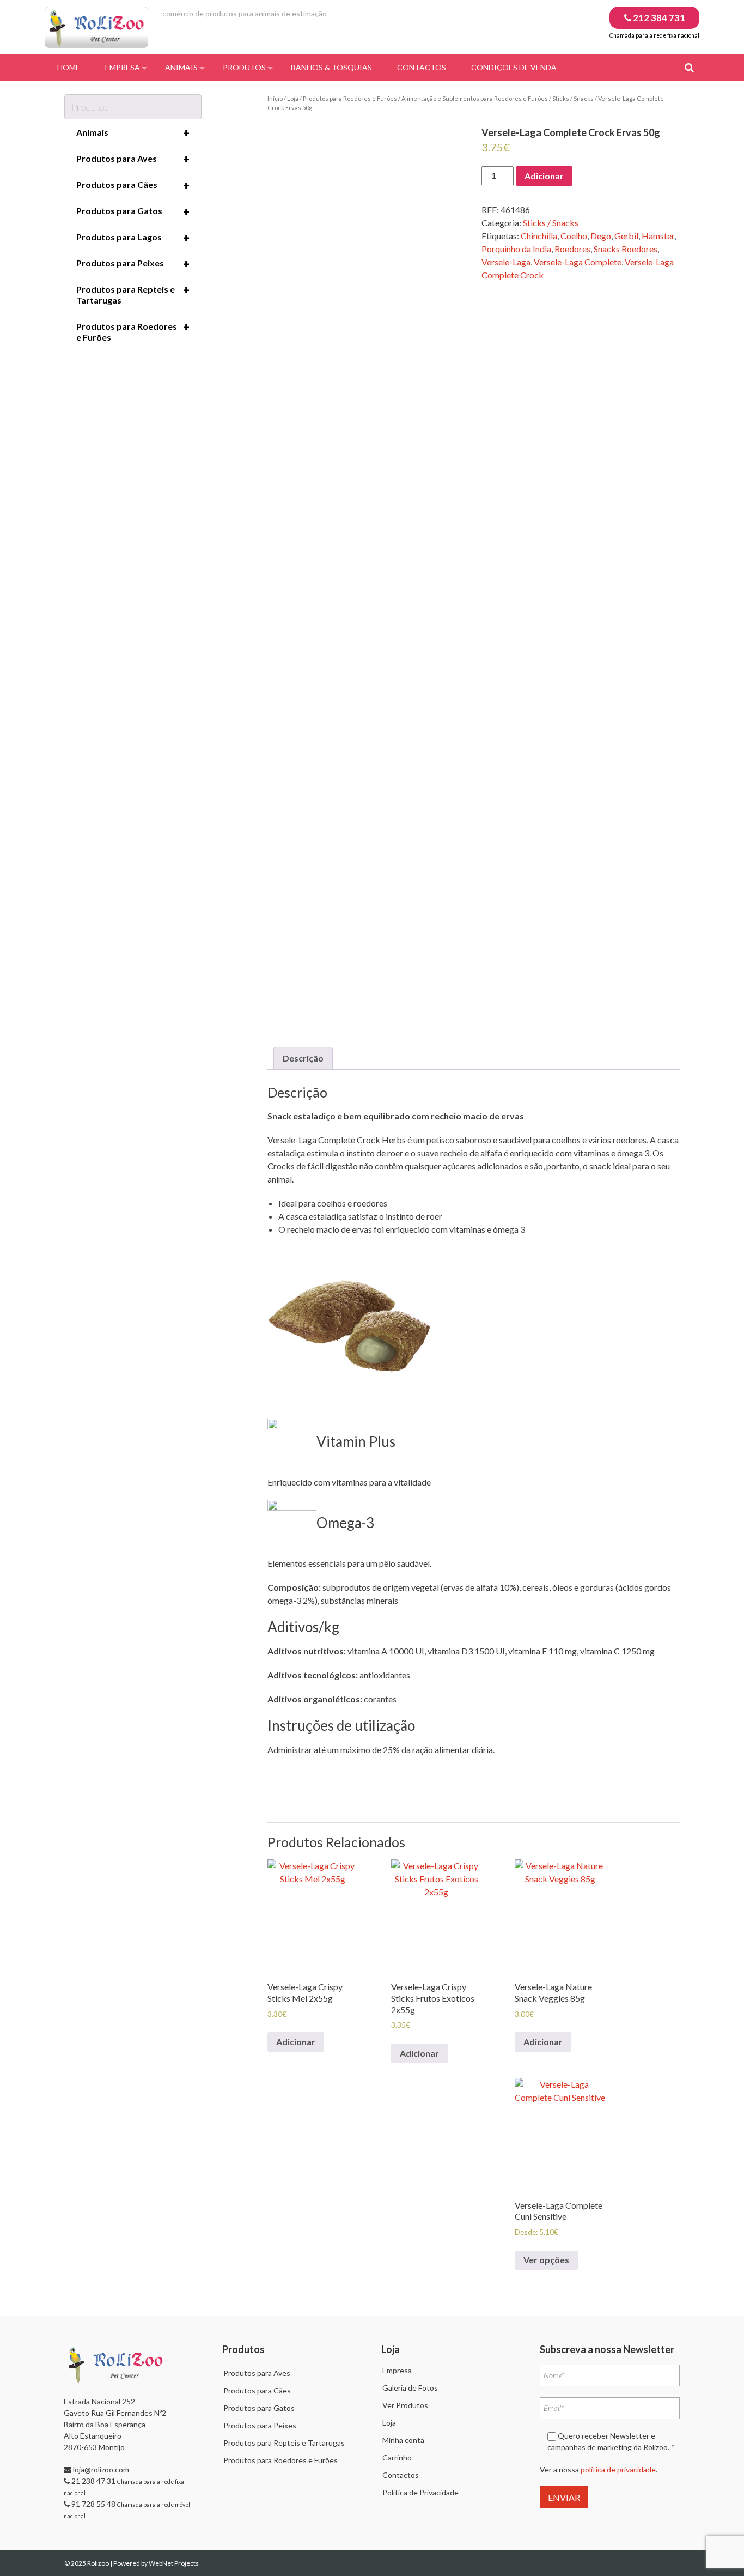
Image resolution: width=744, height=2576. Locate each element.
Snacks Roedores (626, 249)
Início (275, 98)
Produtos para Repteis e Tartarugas (133, 294)
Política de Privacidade (420, 2492)
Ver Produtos (405, 2405)
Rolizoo (99, 2563)
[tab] (303, 1058)
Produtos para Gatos (133, 211)
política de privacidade (618, 2469)
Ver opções (546, 2260)
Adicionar (544, 176)
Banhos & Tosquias (331, 67)
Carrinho (397, 2457)
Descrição (303, 1058)
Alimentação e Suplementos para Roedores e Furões (475, 98)
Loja (293, 98)
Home (69, 67)
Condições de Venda (514, 67)
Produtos (244, 67)
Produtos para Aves (133, 159)
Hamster (658, 236)
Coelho (574, 236)
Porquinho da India (516, 249)
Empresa (123, 67)
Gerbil (626, 236)
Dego (601, 236)
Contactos (422, 67)
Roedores (572, 249)
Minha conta (403, 2440)
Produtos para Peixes (133, 264)
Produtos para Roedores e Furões (350, 98)
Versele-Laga (506, 262)
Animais (181, 67)
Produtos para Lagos (133, 238)
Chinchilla (539, 236)
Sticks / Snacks (573, 98)
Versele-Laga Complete (578, 262)
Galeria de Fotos (410, 2388)
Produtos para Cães (133, 185)
